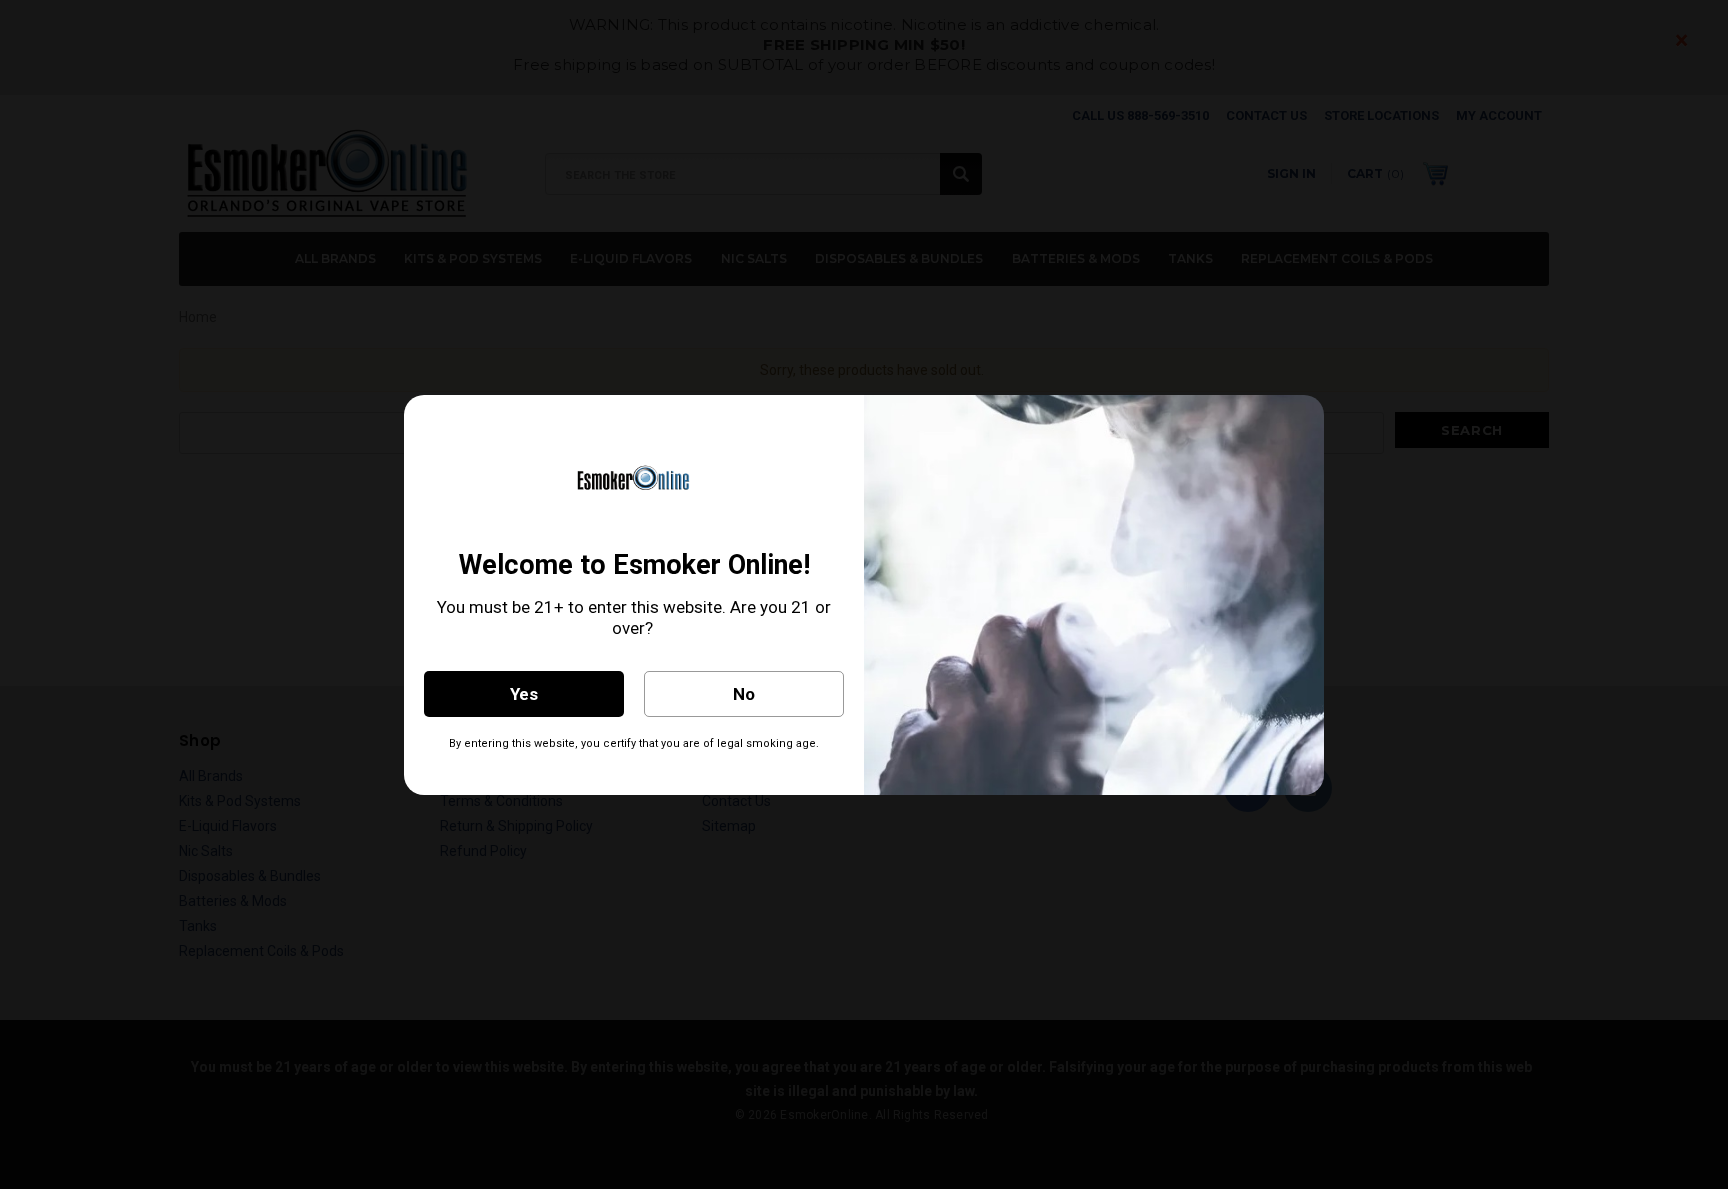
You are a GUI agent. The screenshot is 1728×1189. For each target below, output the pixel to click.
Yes (524, 694)
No (744, 694)
